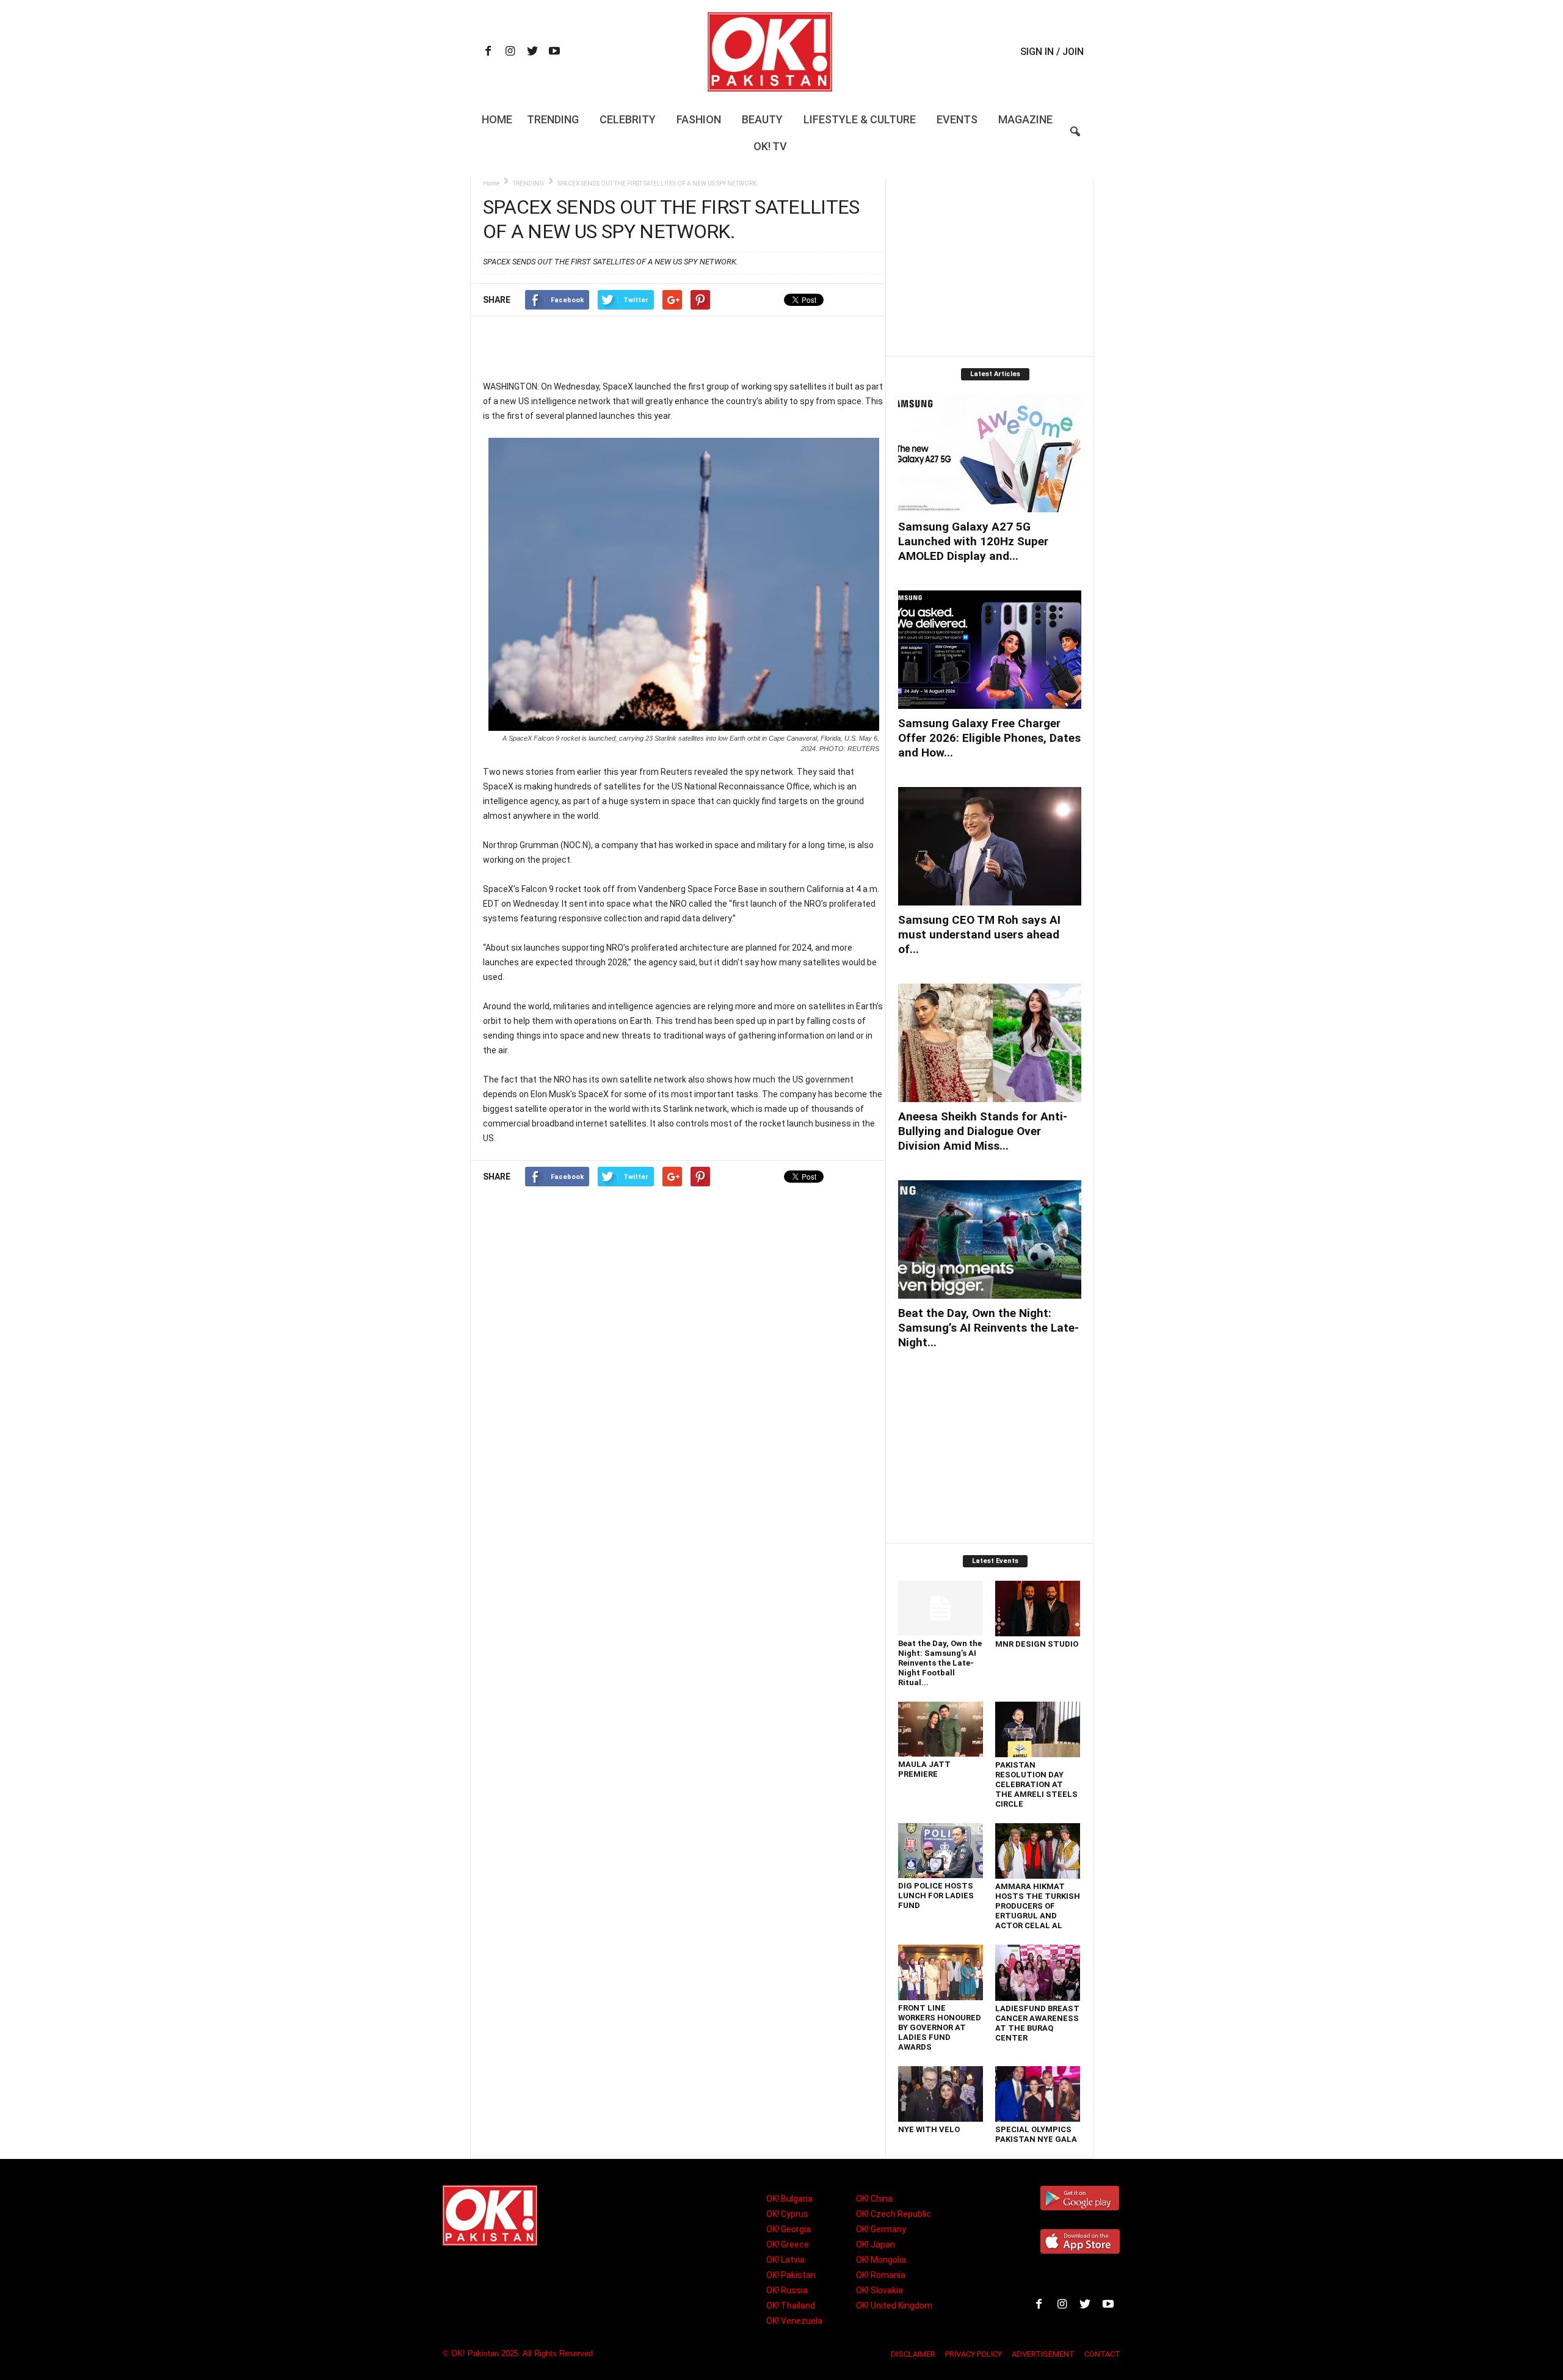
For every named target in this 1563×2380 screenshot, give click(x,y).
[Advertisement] (684, 347)
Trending (553, 119)
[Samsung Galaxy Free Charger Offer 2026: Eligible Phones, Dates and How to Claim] (990, 650)
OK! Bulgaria (789, 2199)
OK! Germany (881, 2229)
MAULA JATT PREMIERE (924, 1769)
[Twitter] (532, 52)
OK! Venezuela (794, 2321)
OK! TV (770, 146)
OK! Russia (787, 2290)
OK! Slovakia (879, 2290)
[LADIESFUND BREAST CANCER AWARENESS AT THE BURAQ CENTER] (1038, 1973)
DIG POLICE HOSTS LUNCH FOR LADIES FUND (936, 1896)
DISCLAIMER (913, 2354)
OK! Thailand (791, 2306)
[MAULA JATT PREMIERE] (941, 1729)
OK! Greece (788, 2244)
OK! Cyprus (787, 2214)
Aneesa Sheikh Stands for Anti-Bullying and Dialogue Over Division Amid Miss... (983, 1131)
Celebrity (628, 119)
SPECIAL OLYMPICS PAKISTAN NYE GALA (1036, 2134)
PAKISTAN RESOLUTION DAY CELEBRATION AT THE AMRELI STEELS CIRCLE (1036, 1784)
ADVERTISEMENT (1043, 2354)
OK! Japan (876, 2244)
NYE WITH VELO (929, 2129)
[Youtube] (554, 52)
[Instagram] (510, 52)
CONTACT (1102, 2354)
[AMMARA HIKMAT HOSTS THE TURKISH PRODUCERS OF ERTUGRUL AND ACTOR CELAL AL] (1038, 1851)
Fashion (699, 119)
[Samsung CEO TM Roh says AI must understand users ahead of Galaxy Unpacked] (990, 846)
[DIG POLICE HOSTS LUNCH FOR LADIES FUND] (941, 1851)
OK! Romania (881, 2275)
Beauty (762, 119)
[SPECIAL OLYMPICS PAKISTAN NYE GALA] (1038, 2094)
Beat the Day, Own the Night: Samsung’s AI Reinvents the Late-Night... (988, 1328)
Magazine (1025, 119)
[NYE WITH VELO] (941, 2094)
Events (957, 119)
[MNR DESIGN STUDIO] (1038, 1609)
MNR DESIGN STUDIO (1037, 1644)
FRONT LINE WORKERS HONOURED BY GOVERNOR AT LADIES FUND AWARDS (940, 2027)
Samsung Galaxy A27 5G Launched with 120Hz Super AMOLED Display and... (973, 541)
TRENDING (528, 183)
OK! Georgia (789, 2229)
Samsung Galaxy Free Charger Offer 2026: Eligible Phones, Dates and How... (989, 738)
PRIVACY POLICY (974, 2354)
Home (497, 119)
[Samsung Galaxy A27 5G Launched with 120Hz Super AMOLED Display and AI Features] (990, 453)
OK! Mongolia (881, 2260)
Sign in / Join (1052, 52)
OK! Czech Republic (894, 2214)
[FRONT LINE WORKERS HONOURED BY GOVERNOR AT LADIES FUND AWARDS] (941, 1972)
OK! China (874, 2199)
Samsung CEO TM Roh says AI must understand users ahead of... (979, 934)
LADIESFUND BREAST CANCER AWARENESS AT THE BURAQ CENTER (1037, 2023)
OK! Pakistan (791, 2275)
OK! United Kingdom (894, 2306)
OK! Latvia (785, 2260)
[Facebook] (488, 52)
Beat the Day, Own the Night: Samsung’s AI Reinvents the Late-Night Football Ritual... (940, 1663)
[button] (1075, 139)
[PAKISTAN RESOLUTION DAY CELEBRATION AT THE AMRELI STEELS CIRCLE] (1038, 1729)
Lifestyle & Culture (860, 119)
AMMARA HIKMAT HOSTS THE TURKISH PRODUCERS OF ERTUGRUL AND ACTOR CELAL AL (1038, 1906)
